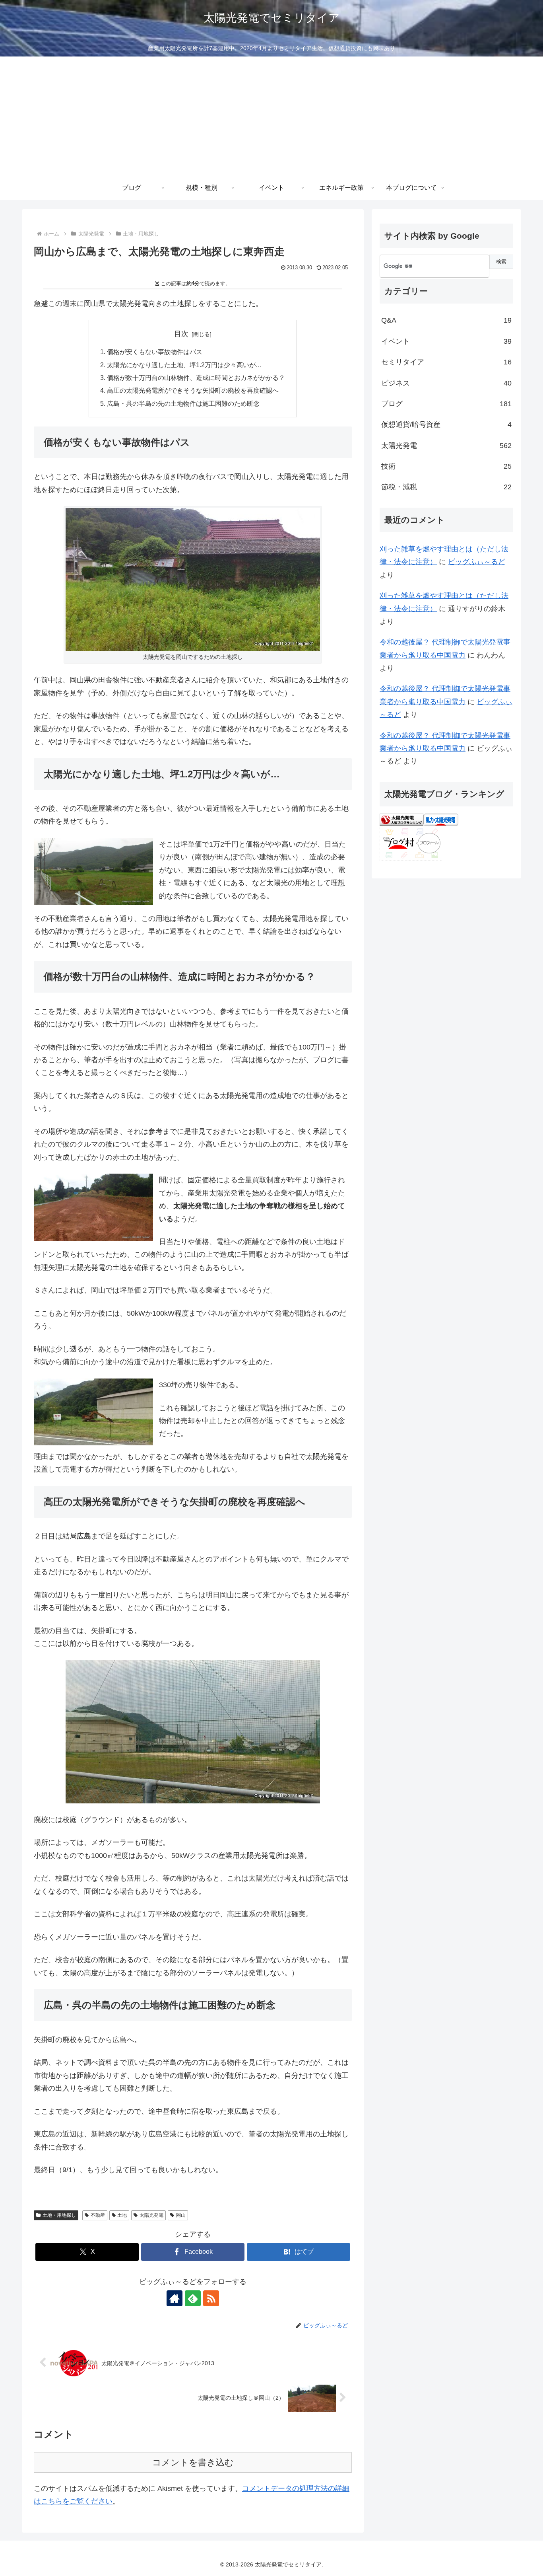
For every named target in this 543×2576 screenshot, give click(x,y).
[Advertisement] (271, 116)
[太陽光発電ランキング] (401, 819)
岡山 (181, 2215)
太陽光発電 (151, 2215)
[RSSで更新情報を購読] (211, 2298)
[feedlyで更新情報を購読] (193, 2298)
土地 (122, 2215)
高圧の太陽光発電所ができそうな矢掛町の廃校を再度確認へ (193, 390)
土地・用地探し (59, 2215)
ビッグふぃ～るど (477, 562)
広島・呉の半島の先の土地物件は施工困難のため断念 (183, 403)
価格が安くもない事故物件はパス (155, 352)
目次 (181, 334)
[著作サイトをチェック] (175, 2298)
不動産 (98, 2215)
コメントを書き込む (193, 2462)
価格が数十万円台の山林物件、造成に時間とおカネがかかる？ (196, 378)
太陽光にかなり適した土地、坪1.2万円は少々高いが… (184, 365)
